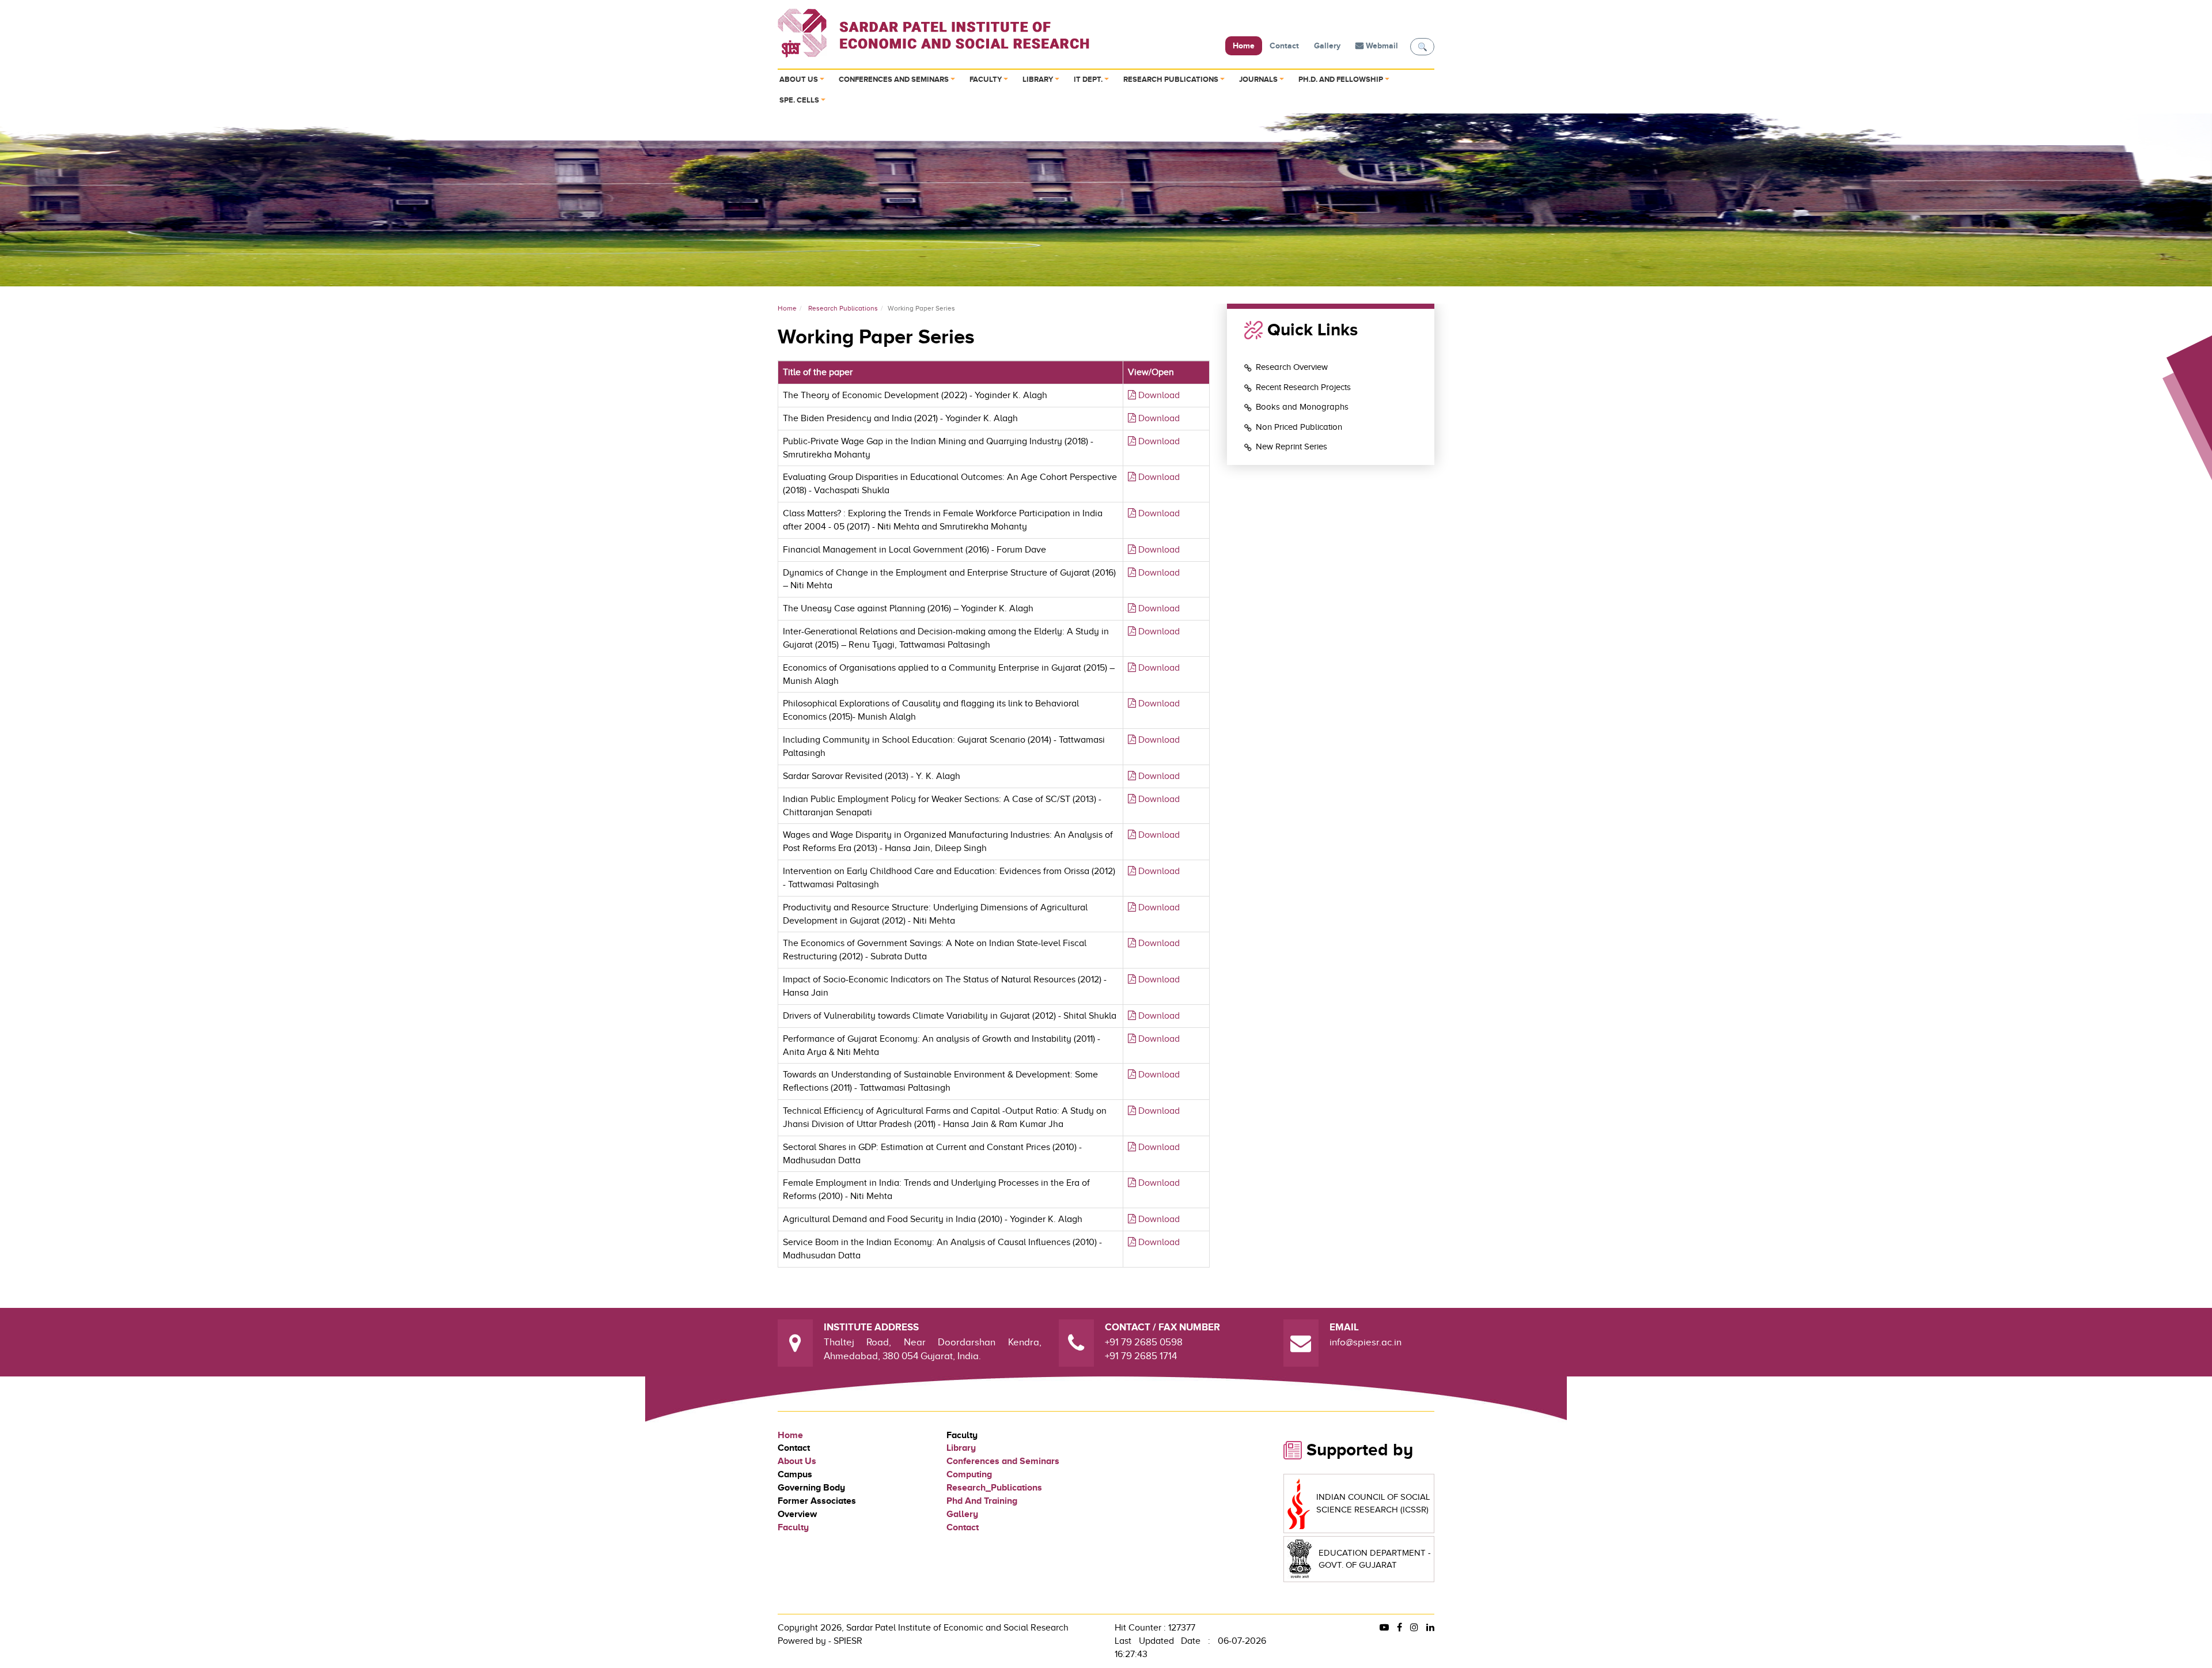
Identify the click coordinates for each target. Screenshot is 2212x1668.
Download (1158, 395)
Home (1244, 46)
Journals (1258, 80)
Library (1038, 80)
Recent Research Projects (1303, 387)
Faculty (986, 80)
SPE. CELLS (799, 101)
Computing (969, 1474)
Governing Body (811, 1488)
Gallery (1327, 46)
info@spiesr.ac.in (1366, 1342)
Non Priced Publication (1299, 427)
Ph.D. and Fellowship (1341, 80)
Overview (797, 1514)
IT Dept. (1088, 80)
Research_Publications (994, 1488)
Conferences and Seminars (894, 80)
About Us (799, 80)
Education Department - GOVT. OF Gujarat (1375, 1559)
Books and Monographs (1302, 407)
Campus (795, 1474)
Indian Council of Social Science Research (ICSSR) (1373, 1503)
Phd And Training (982, 1501)
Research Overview (1292, 367)
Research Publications (1171, 80)
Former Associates (817, 1501)
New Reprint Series (1291, 447)
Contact (1284, 46)
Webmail (1381, 46)
